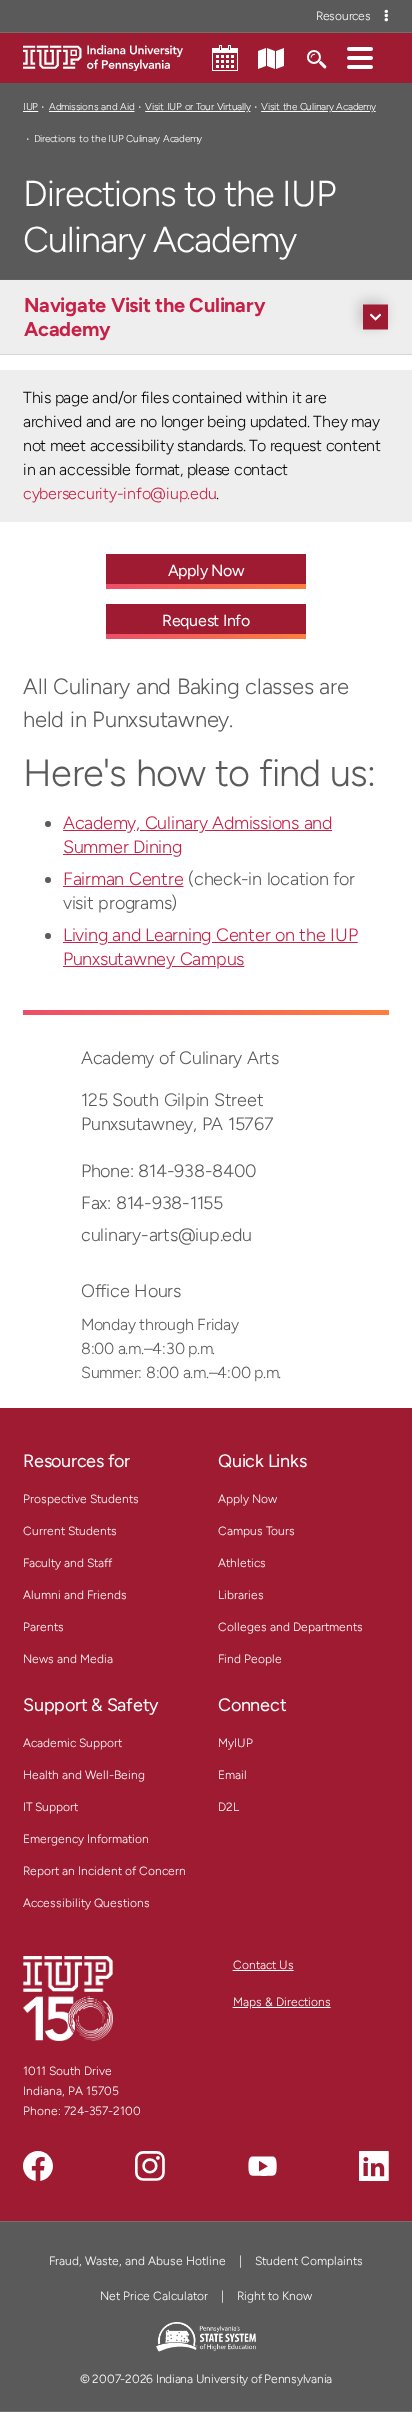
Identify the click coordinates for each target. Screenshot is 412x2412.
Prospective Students (81, 1499)
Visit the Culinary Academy (318, 106)
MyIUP (235, 1743)
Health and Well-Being (84, 1775)
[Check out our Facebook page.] (38, 2166)
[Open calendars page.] (225, 58)
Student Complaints (309, 2261)
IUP (30, 106)
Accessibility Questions (86, 1903)
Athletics (242, 1563)
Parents (43, 1627)
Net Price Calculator (154, 2296)
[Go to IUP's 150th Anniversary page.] (68, 1998)
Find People (250, 1659)
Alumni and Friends (75, 1595)
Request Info (206, 620)
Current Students (70, 1531)
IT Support (50, 1807)
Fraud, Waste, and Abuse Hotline (137, 2261)
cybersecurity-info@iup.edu (119, 493)
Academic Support (72, 1743)
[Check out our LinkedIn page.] (374, 2166)
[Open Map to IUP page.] (271, 57)
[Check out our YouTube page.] (262, 2166)
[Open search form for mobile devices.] (315, 57)
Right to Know (274, 2296)
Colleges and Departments (290, 1627)
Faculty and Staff (67, 1563)
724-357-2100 (102, 2111)
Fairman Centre (123, 879)
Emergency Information (86, 1839)
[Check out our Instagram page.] (150, 2166)
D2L (228, 1807)
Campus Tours (256, 1531)
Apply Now (206, 570)
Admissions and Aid (91, 106)
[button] (360, 57)
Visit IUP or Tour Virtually (197, 106)
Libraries (241, 1595)
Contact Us (263, 1965)
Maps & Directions (282, 2002)
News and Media (68, 1659)
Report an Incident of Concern (104, 1871)
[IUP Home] (103, 56)
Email (232, 1775)
